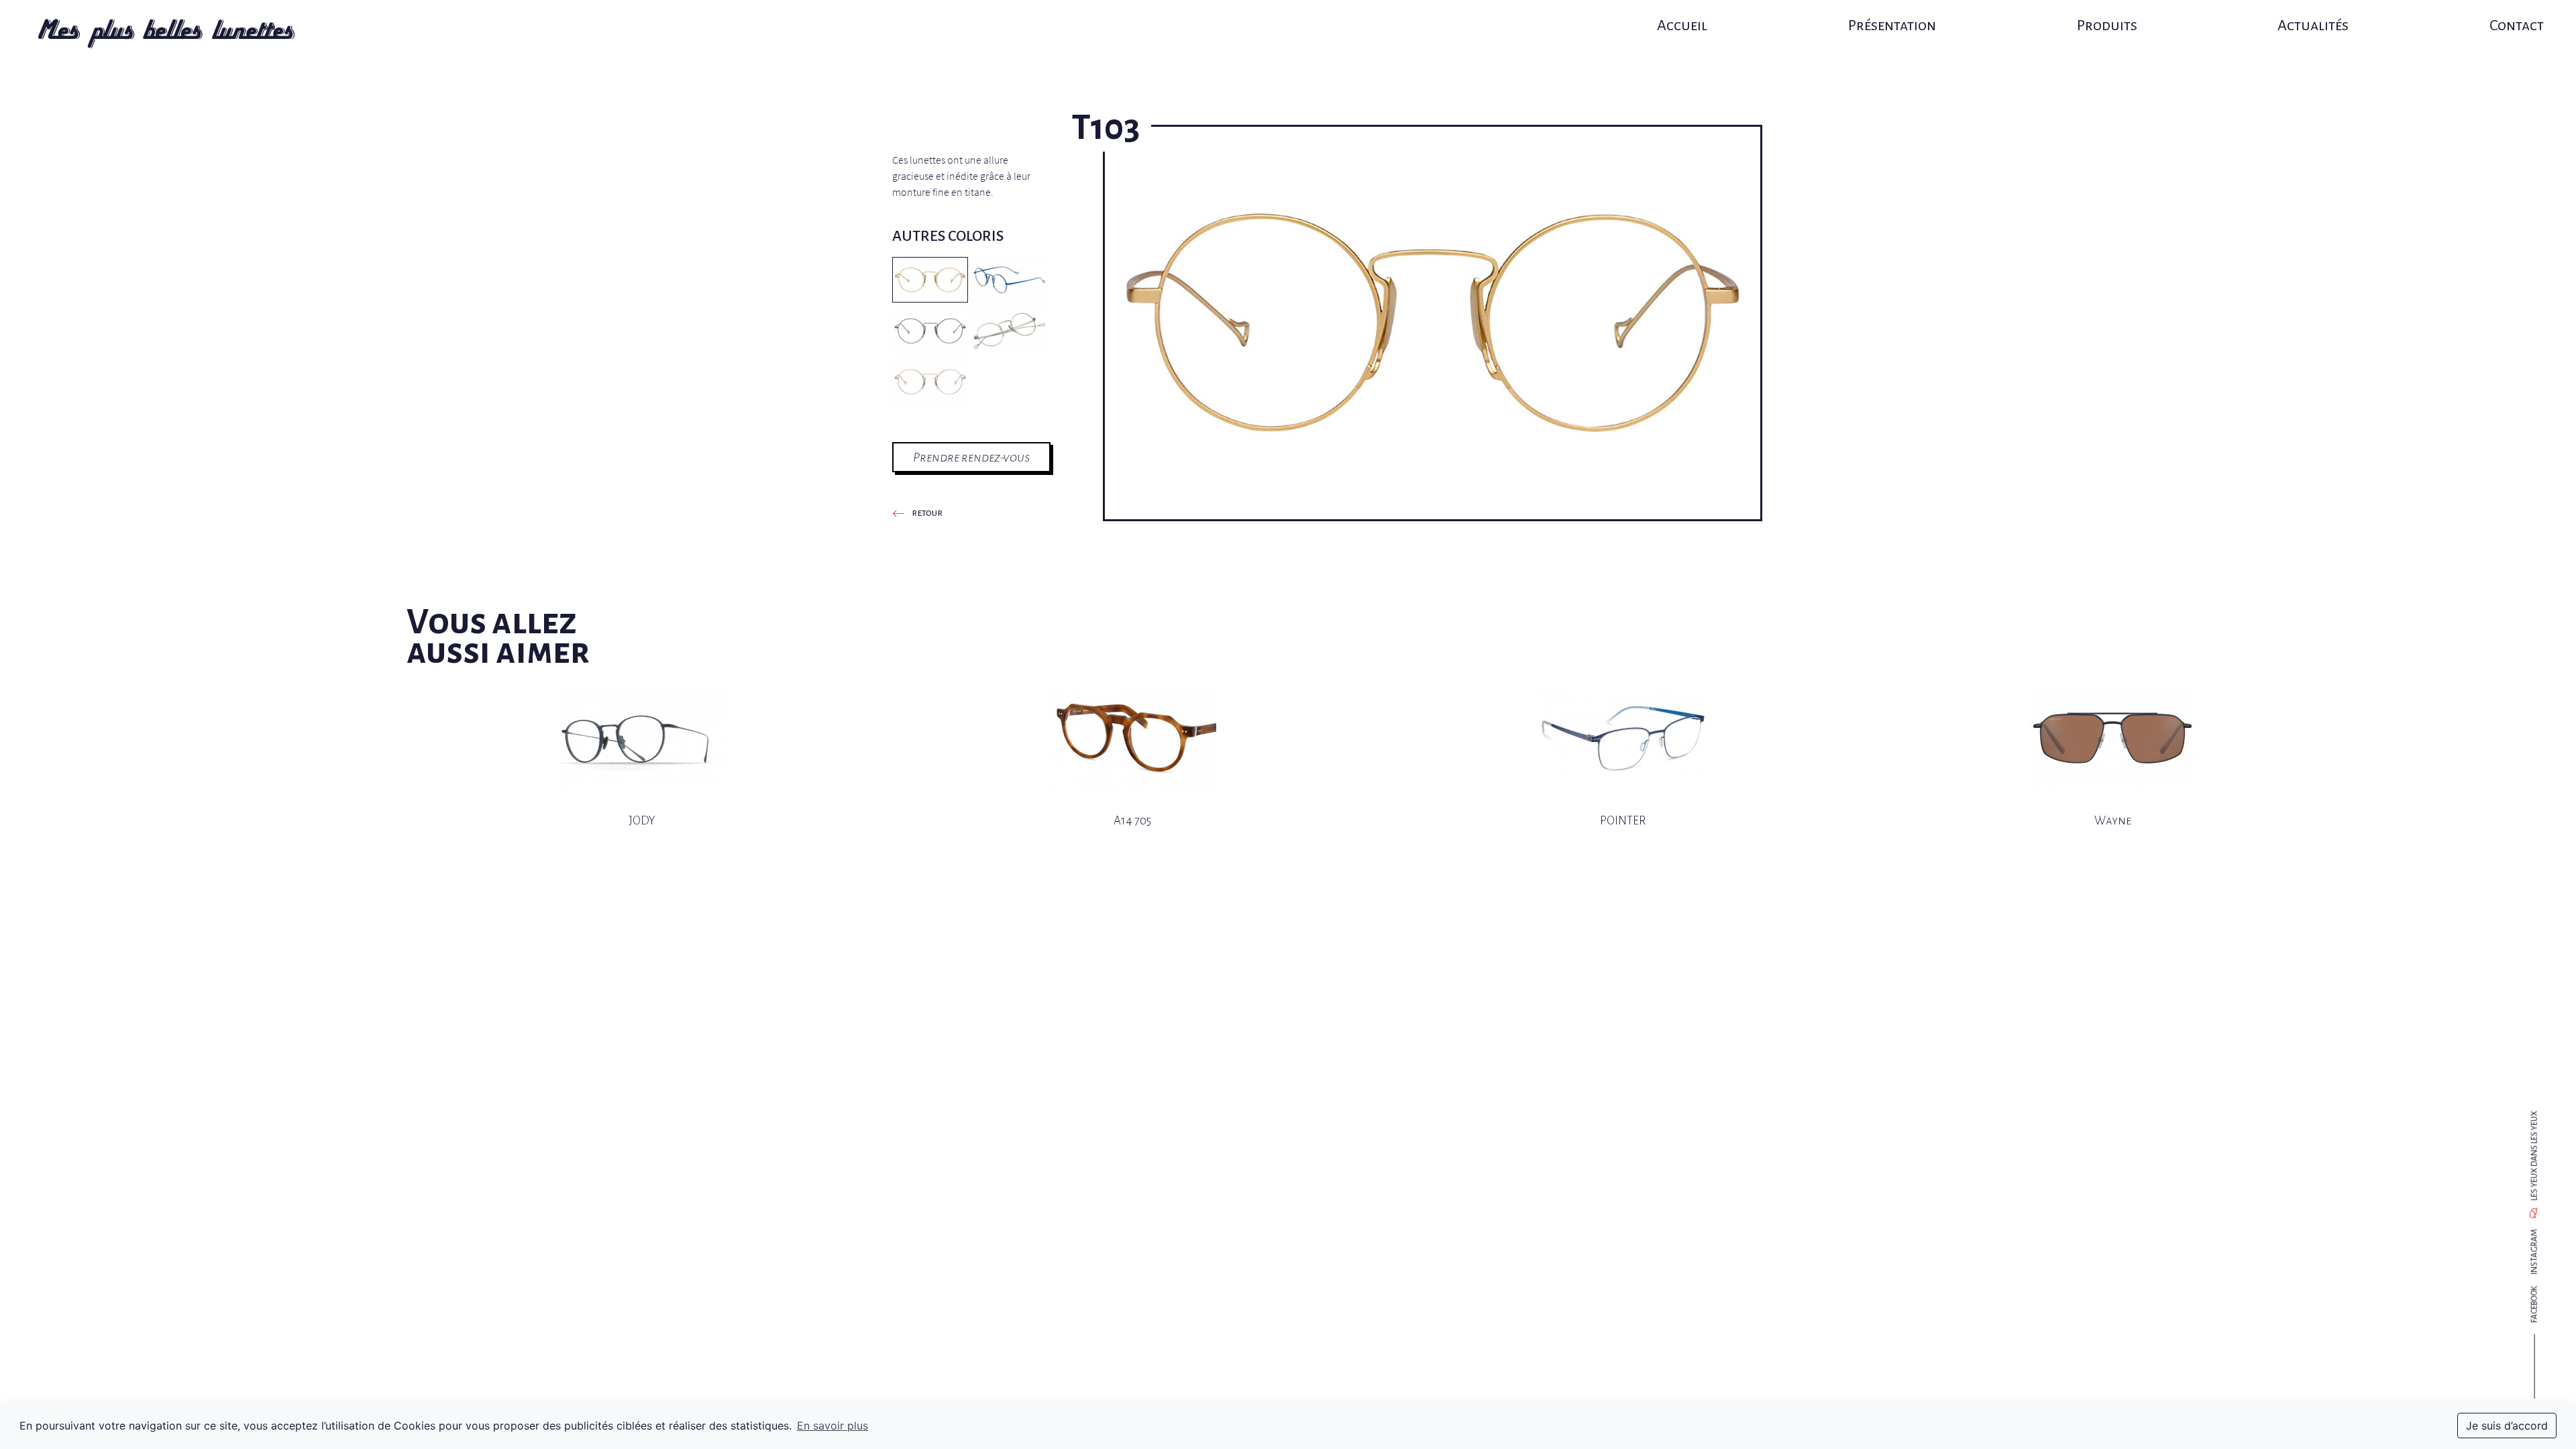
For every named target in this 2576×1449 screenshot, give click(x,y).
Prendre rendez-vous (971, 457)
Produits (2107, 25)
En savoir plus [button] (833, 1426)
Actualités (2313, 25)
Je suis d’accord (2507, 1426)
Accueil (1682, 25)
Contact (2517, 25)
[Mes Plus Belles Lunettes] (166, 34)
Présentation (1892, 25)
